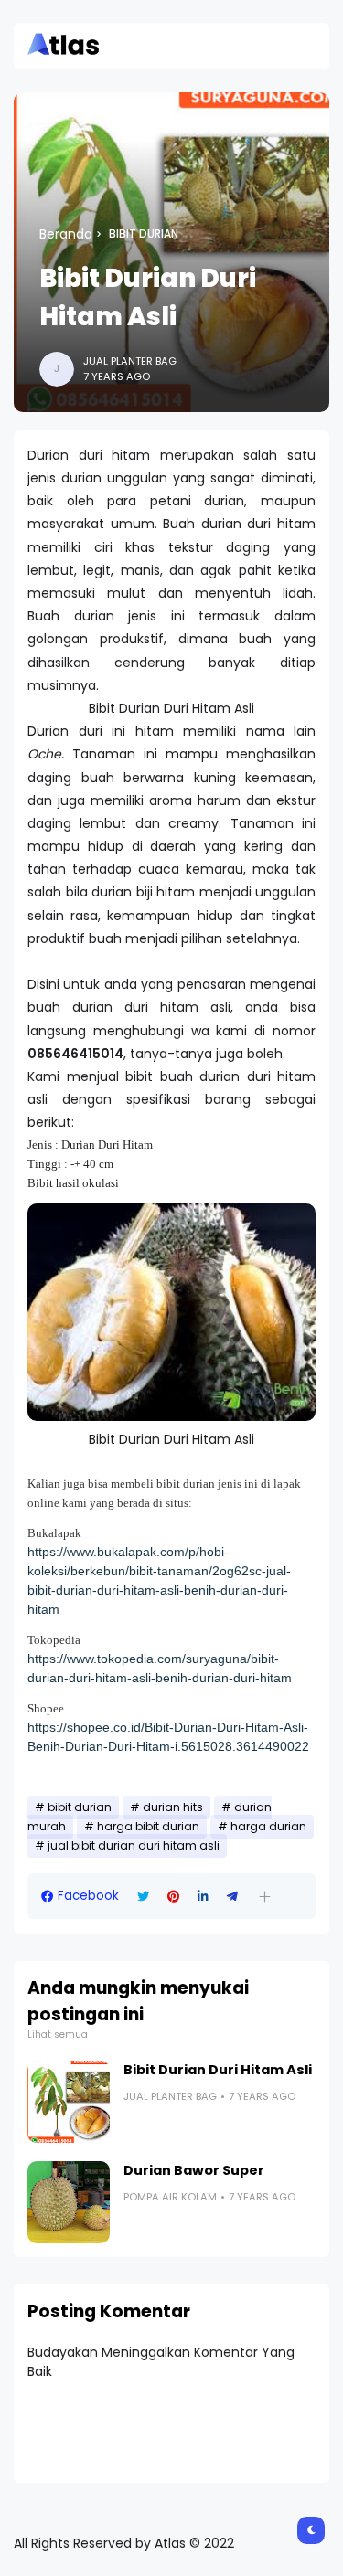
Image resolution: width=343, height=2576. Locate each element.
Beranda (66, 234)
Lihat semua (58, 2035)
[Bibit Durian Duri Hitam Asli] (69, 2102)
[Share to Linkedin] (203, 1897)
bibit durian (144, 234)
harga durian (268, 1827)
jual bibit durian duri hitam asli (134, 1846)
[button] (265, 1897)
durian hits (173, 1807)
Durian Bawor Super (194, 2170)
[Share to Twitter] (143, 1897)
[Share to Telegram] (232, 1897)
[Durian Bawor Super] (69, 2202)
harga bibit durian (148, 1827)
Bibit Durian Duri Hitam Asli (218, 2070)
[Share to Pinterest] (173, 1897)
